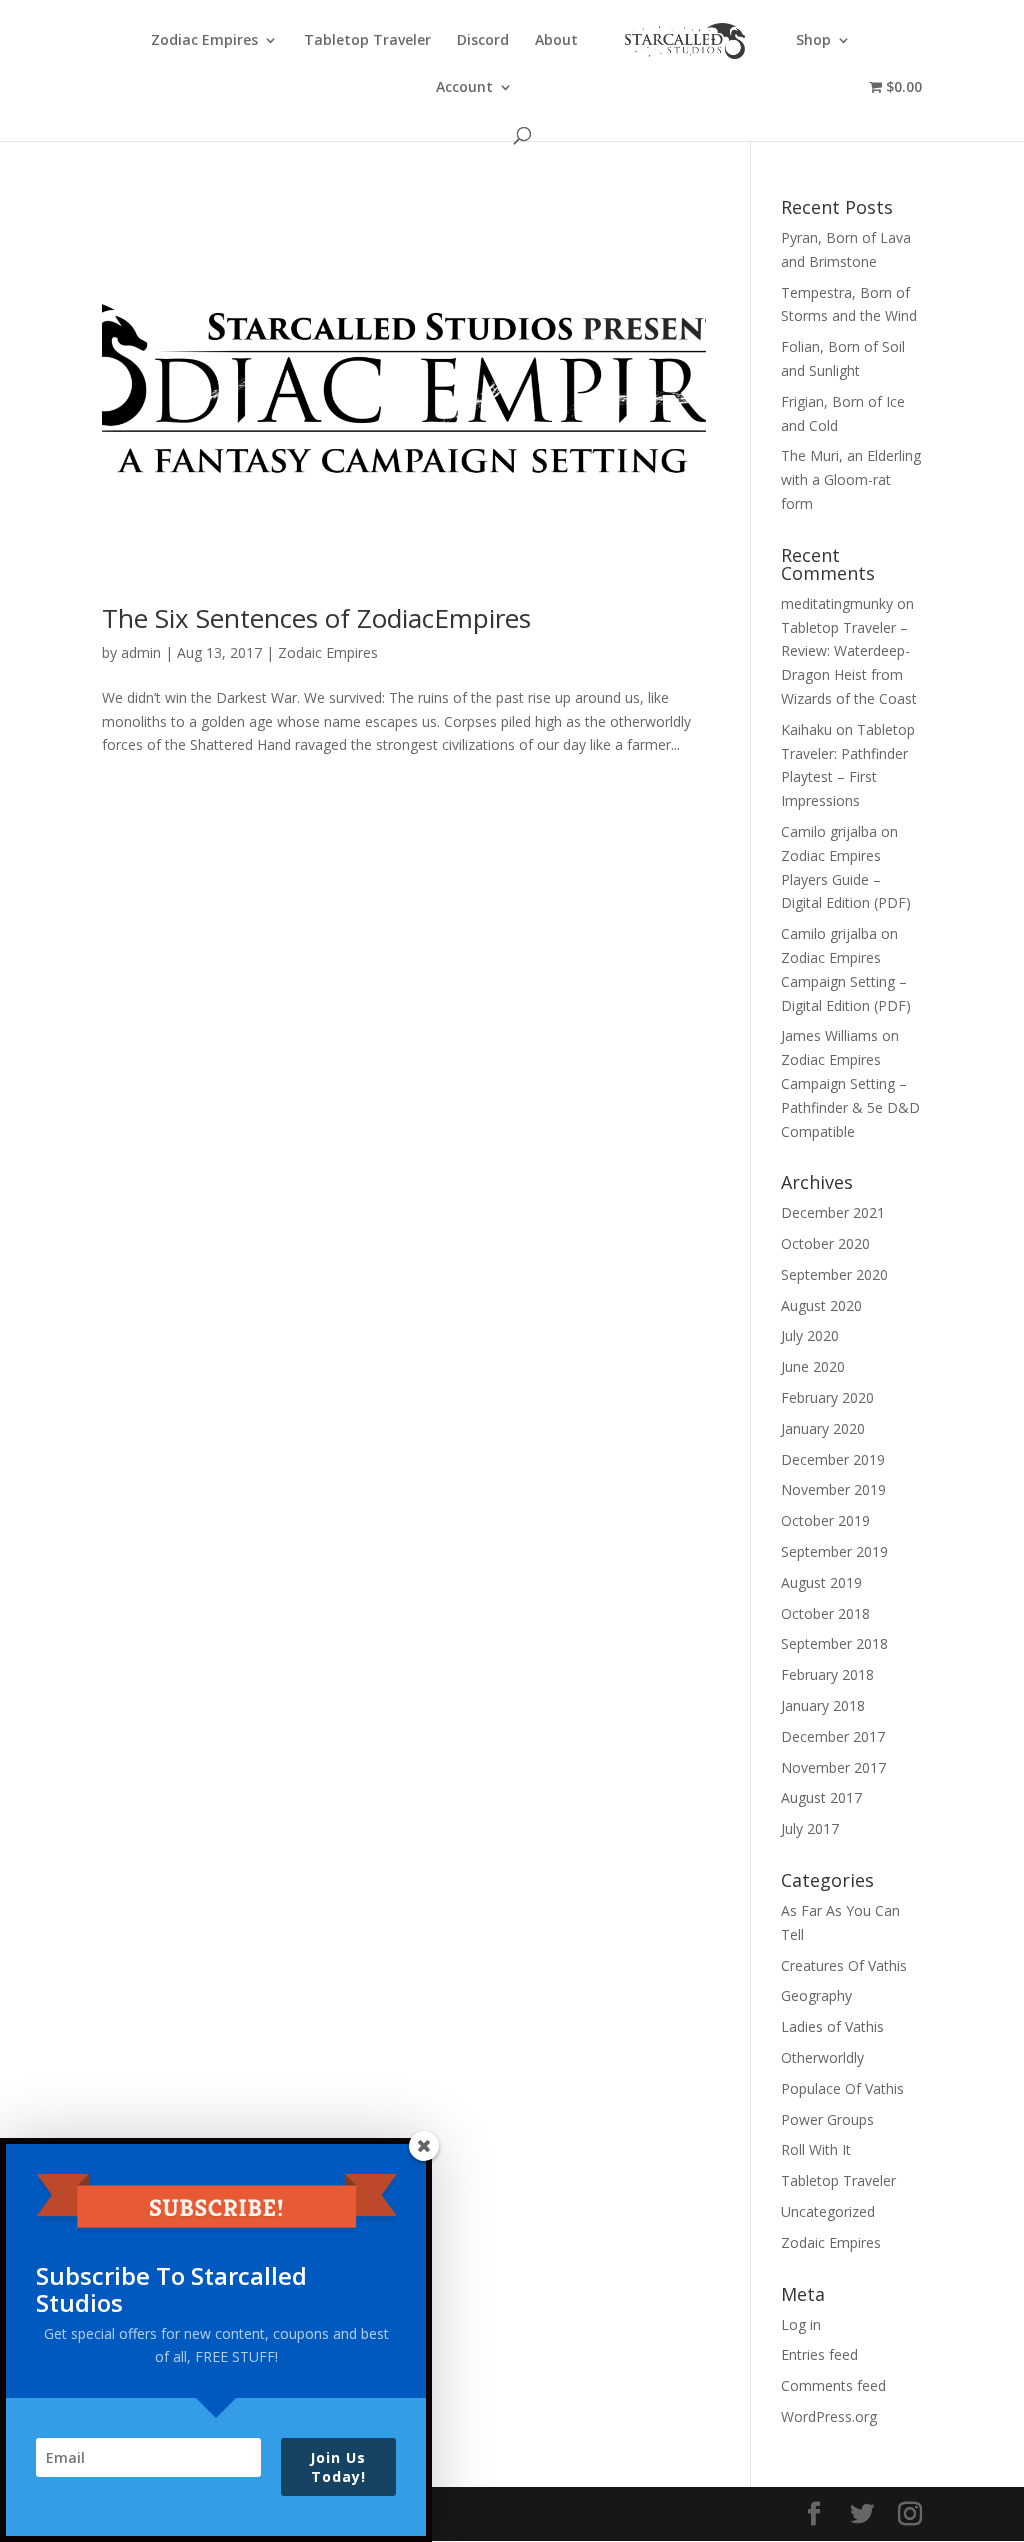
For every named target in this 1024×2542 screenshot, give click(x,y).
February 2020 (827, 1397)
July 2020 (810, 1335)
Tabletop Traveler (367, 41)
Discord (483, 41)
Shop (813, 41)
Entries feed (819, 2354)
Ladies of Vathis (832, 2026)
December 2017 (833, 1736)
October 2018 (825, 1613)
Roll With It (816, 2149)
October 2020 (825, 1243)
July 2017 (810, 1828)
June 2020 (813, 1366)
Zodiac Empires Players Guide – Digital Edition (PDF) (846, 879)
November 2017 (833, 1767)
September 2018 (834, 1643)
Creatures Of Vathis (844, 1965)
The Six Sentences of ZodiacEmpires (316, 618)
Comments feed (833, 2385)
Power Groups (827, 2119)
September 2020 (834, 1274)
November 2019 (833, 1489)
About (556, 41)
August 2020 (821, 1305)
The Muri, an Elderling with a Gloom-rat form (851, 479)
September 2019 (834, 1551)
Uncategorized (828, 2211)
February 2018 (827, 1674)
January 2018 (823, 1705)
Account (464, 88)
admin (141, 652)
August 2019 (821, 1582)
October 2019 (825, 1520)
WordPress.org (829, 2416)
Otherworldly (822, 2057)
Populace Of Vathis (842, 2088)
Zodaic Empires (328, 652)
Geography (816, 1995)
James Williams (829, 1035)
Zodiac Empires (204, 41)
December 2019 (833, 1459)
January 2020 (823, 1428)
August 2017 (821, 1797)
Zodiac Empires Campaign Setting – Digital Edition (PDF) (846, 981)
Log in (801, 2324)
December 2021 (833, 1212)
